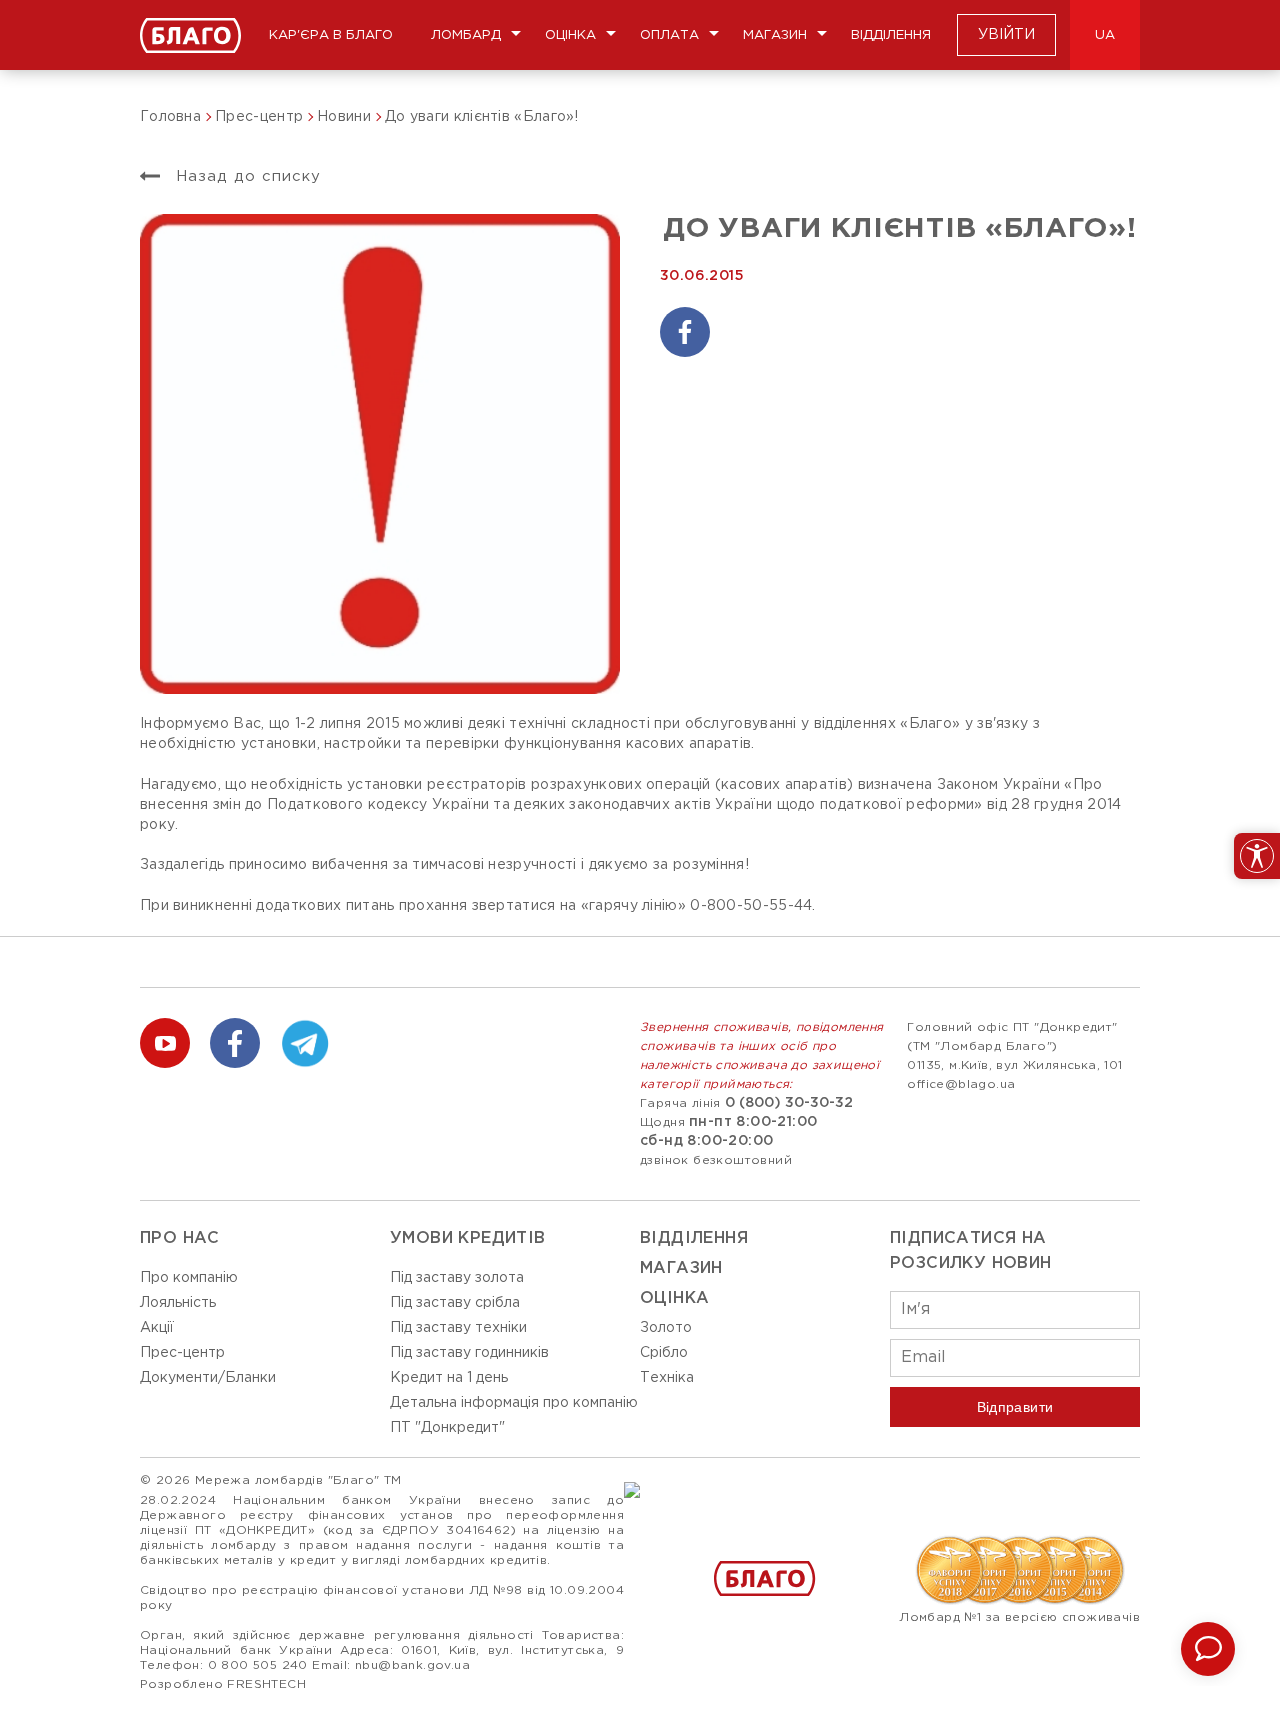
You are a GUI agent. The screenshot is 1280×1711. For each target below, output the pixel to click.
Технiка (667, 1378)
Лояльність (178, 1303)
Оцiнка (674, 1298)
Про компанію (189, 1278)
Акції (157, 1328)
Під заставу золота (457, 1278)
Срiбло (664, 1353)
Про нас (180, 1238)
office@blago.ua (961, 1084)
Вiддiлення (694, 1238)
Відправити (1015, 1407)
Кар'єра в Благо (331, 35)
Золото (666, 1328)
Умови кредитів (468, 1238)
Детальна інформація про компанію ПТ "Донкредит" (514, 1415)
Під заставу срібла (455, 1303)
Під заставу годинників (469, 1353)
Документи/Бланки (208, 1378)
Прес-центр (182, 1353)
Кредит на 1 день (449, 1378)
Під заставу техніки (458, 1328)
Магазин (775, 35)
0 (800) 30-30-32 (789, 1103)
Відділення (891, 35)
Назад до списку (245, 176)
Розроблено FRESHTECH (223, 1684)
